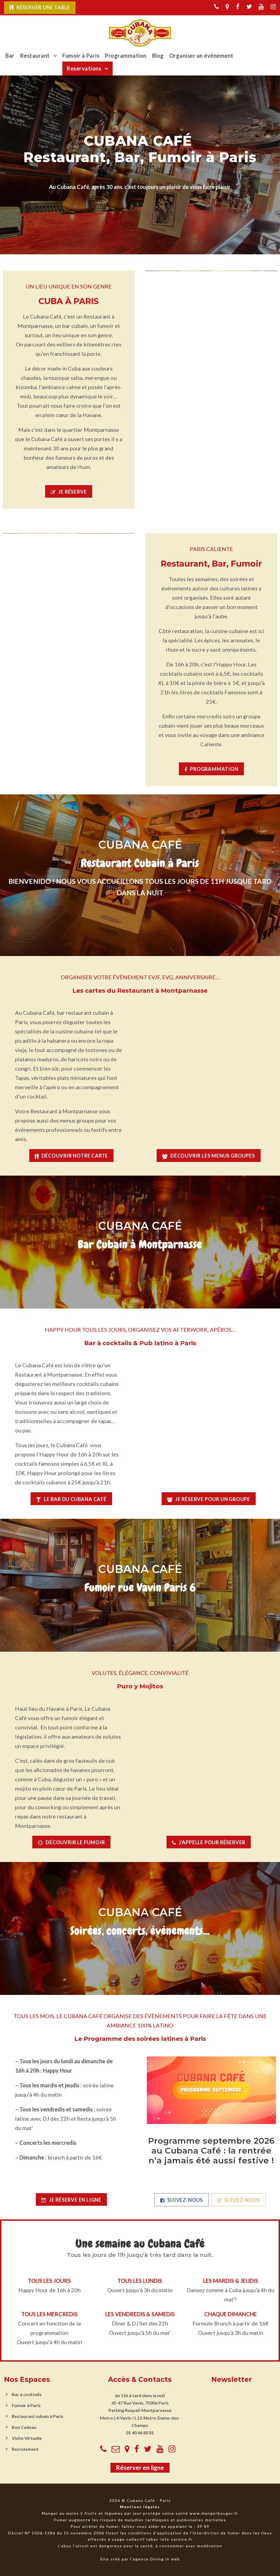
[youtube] (261, 6)
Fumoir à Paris (81, 56)
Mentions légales (140, 2507)
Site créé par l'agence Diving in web (140, 2559)
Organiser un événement (201, 56)
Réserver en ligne (140, 2468)
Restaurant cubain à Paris (38, 2416)
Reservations (84, 68)
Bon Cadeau (24, 2427)
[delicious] (216, 6)
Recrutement (25, 2449)
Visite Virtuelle (27, 2438)
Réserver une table (43, 7)
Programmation (126, 56)
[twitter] (249, 6)
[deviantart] (227, 6)
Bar (10, 56)
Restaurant (35, 56)
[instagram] (273, 6)
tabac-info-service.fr (169, 2539)
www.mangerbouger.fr (214, 2514)
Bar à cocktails (27, 2394)
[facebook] (238, 6)
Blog (158, 56)
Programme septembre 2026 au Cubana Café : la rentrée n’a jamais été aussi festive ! (211, 2151)
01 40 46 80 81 (140, 2433)
